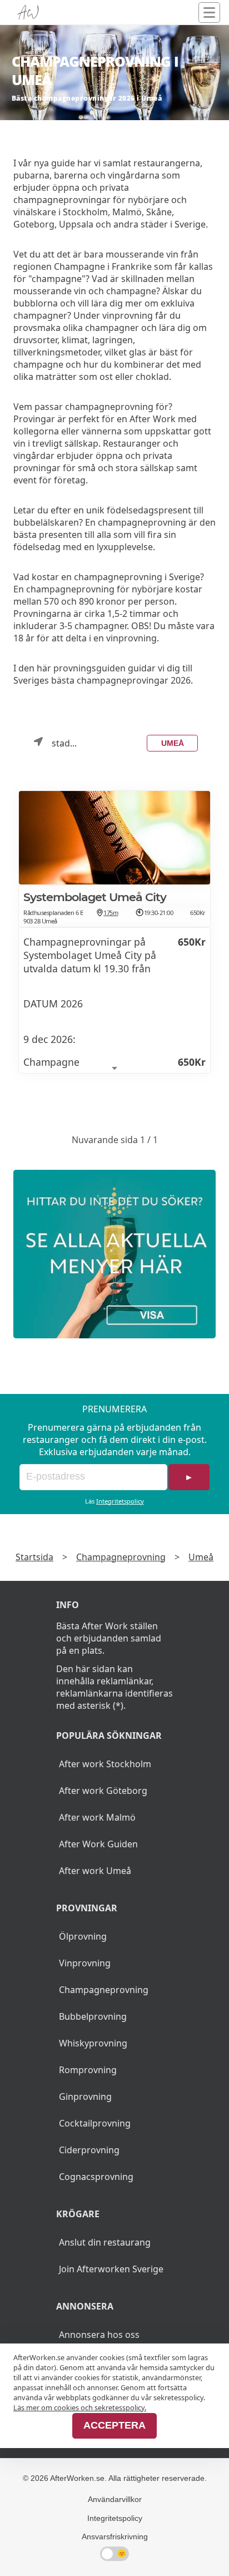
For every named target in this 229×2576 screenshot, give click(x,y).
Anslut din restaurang (105, 2242)
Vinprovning (85, 1963)
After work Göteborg (103, 1791)
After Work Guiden (98, 1844)
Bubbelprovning (93, 2016)
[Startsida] (28, 13)
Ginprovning (85, 2097)
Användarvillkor (115, 2499)
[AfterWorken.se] (114, 1254)
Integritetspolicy (120, 1501)
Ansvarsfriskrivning (115, 2537)
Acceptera (114, 2425)
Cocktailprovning (95, 2123)
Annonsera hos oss (99, 2335)
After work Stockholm (105, 1764)
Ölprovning (83, 1936)
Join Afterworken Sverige (111, 2269)
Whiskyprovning (93, 2043)
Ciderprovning (89, 2150)
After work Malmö (97, 1817)
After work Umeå (95, 1871)
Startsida (34, 1557)
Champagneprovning (121, 1557)
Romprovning (88, 2070)
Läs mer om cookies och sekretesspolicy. (80, 2407)
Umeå (173, 743)
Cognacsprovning (96, 2177)
